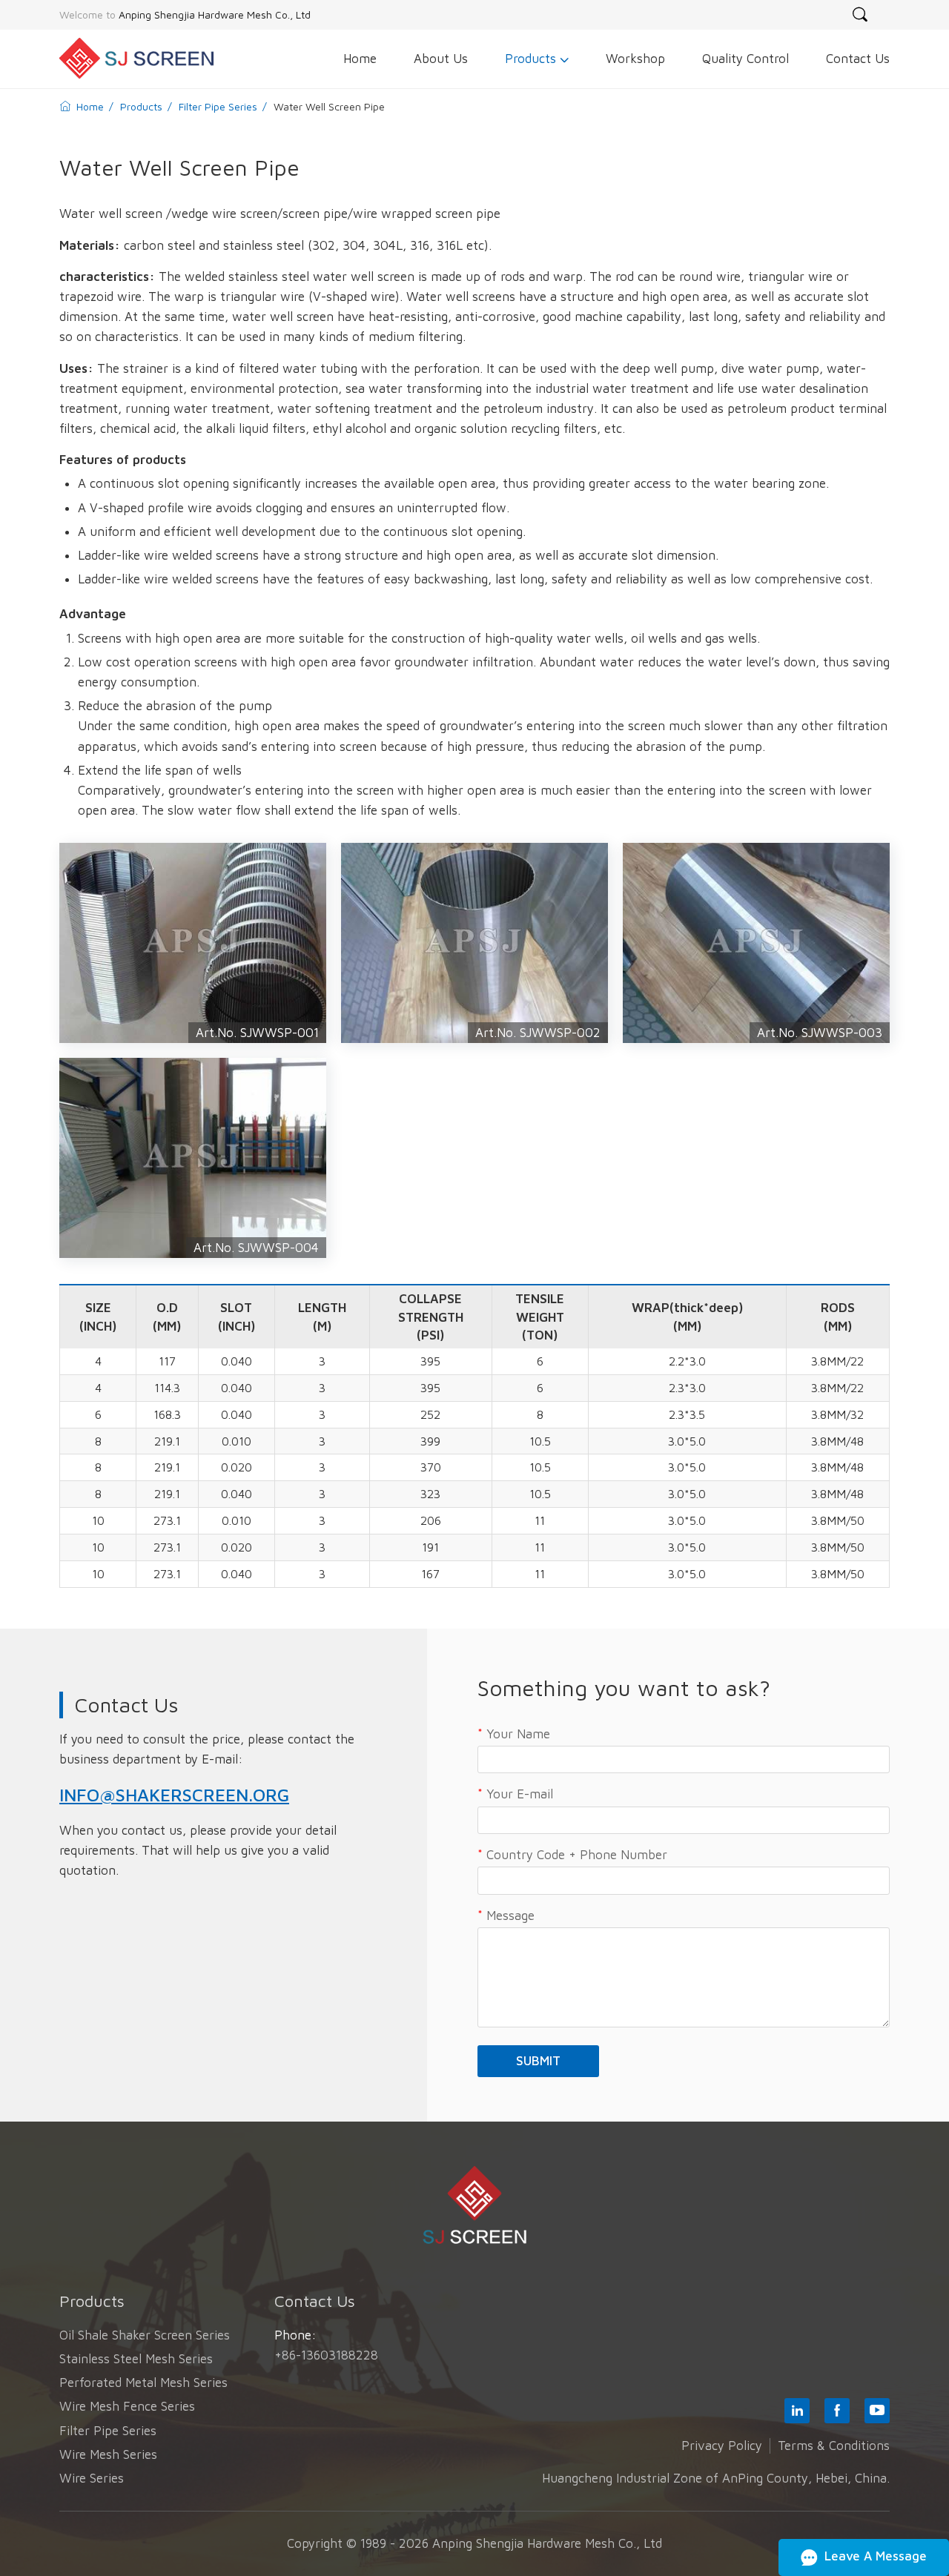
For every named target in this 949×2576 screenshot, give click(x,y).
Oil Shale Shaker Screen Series (145, 2335)
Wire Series (92, 2478)
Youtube (877, 2411)
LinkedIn (797, 2411)
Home (90, 106)
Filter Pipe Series (216, 106)
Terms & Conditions (834, 2446)
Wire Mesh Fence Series (127, 2406)
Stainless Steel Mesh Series (136, 2359)
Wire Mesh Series (108, 2454)
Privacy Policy (722, 2446)
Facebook (837, 2411)
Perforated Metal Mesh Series (143, 2383)
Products (140, 106)
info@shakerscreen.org (174, 1795)
